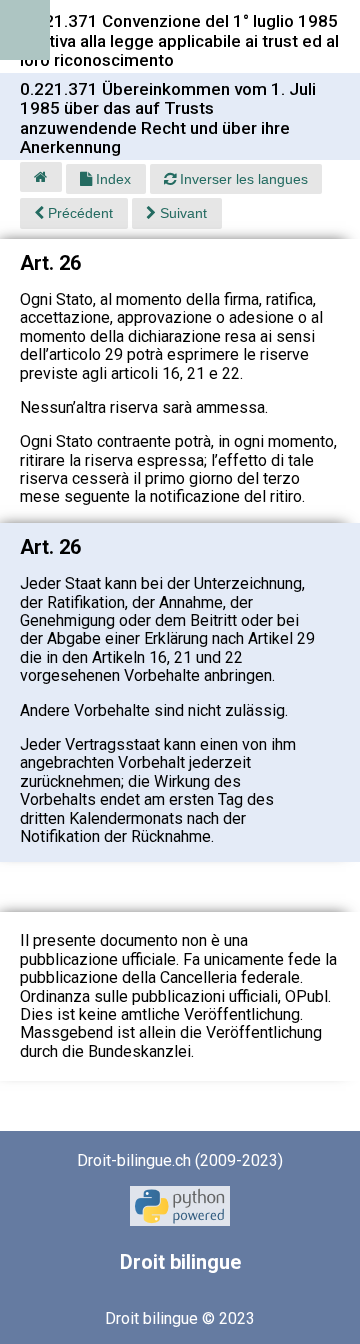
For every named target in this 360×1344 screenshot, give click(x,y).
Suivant (181, 213)
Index (111, 179)
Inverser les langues (242, 179)
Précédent (78, 213)
